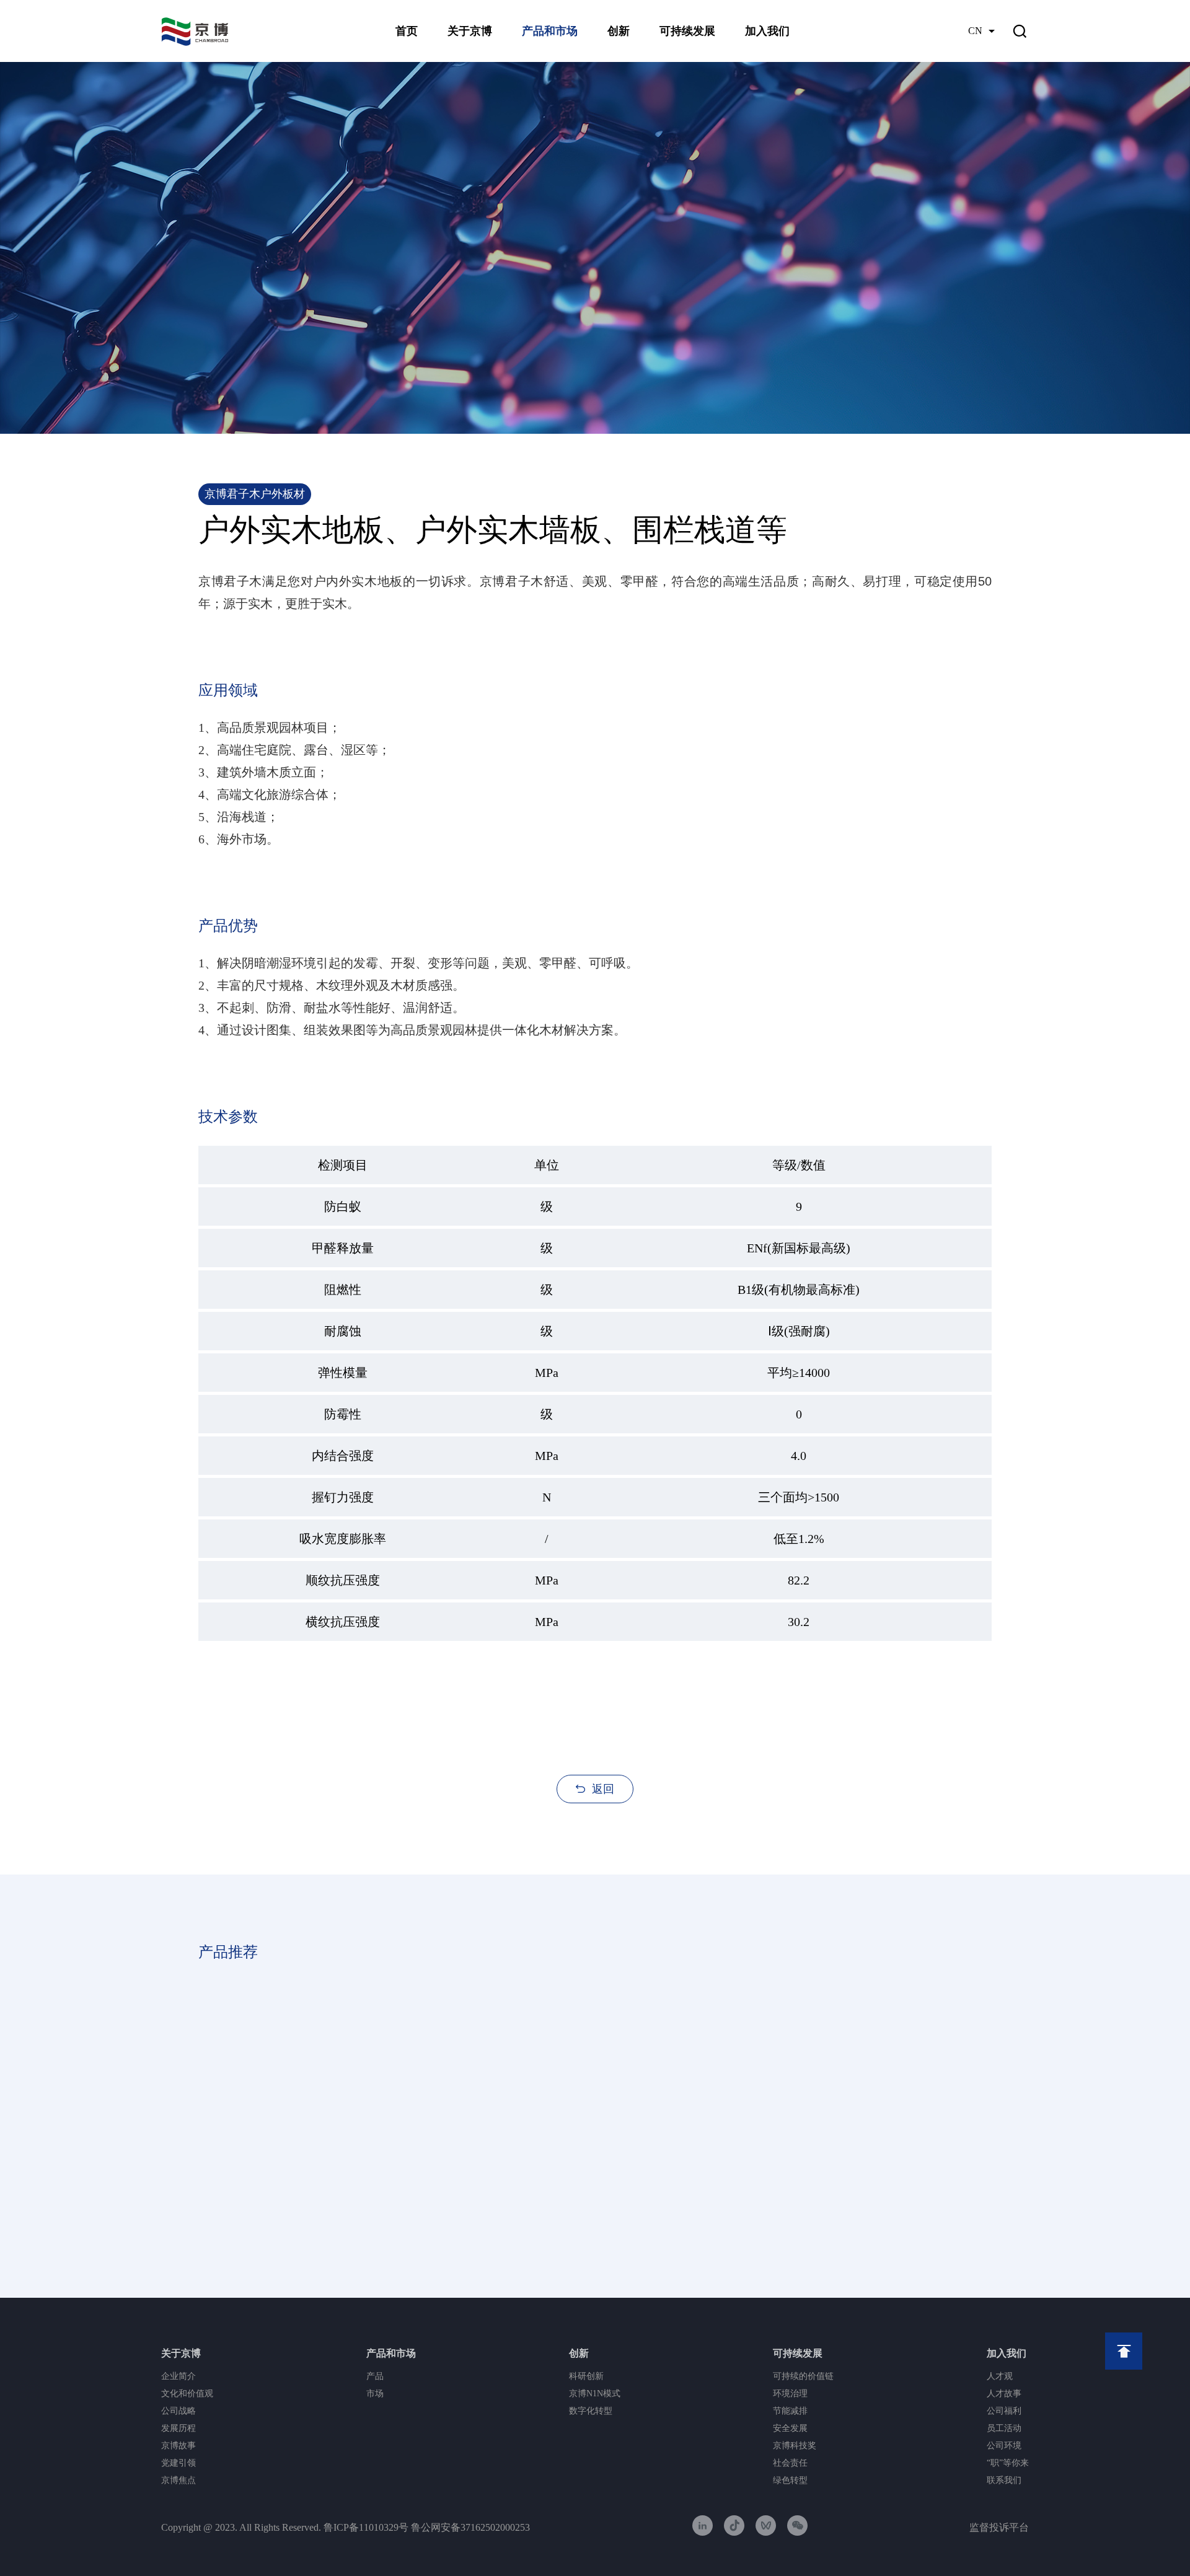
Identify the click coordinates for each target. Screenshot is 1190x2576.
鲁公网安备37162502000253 (470, 2527)
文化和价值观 (187, 2394)
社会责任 (790, 2463)
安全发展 (790, 2428)
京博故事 (178, 2446)
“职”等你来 (1008, 2463)
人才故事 (1004, 2394)
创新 (619, 31)
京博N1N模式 (595, 2394)
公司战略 (178, 2411)
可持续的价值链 (803, 2376)
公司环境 (1004, 2446)
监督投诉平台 (999, 2527)
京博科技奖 (795, 2446)
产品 (375, 2376)
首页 (407, 31)
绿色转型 (790, 2480)
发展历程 (178, 2428)
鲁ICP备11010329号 (366, 2527)
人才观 (1000, 2376)
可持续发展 (687, 31)
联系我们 (1004, 2480)
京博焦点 (178, 2480)
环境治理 (790, 2394)
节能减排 (790, 2411)
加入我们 (767, 31)
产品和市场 (550, 31)
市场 (375, 2394)
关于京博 (470, 31)
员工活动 (1004, 2428)
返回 (603, 1789)
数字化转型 (591, 2411)
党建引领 (178, 2463)
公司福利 (1004, 2411)
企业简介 (178, 2376)
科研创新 (586, 2376)
